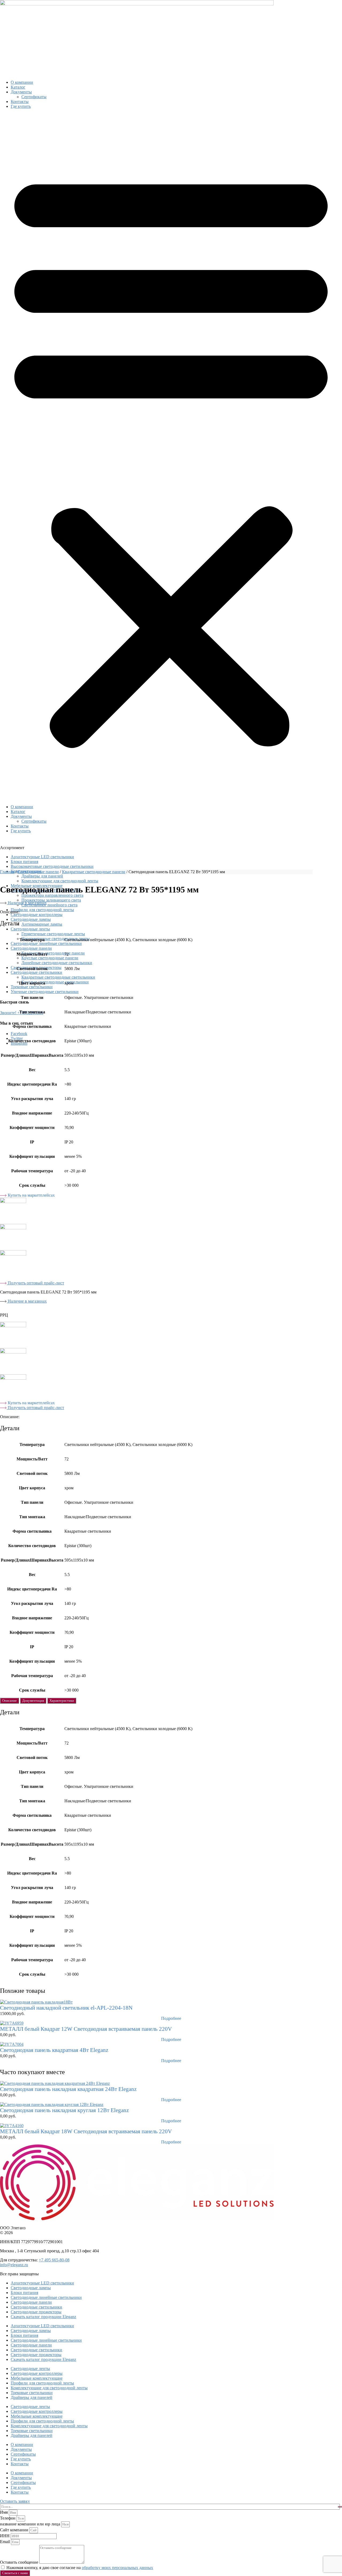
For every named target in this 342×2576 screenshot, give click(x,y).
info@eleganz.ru (14, 2265)
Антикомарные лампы (42, 924)
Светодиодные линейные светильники (46, 943)
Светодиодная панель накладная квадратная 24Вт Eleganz (68, 2089)
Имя (4, 2512)
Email (5, 2542)
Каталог (18, 87)
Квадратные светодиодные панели (53, 953)
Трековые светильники (32, 987)
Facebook (19, 1034)
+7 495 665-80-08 (54, 2260)
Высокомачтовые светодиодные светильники (52, 866)
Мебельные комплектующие (37, 2378)
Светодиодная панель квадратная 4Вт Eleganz (54, 2050)
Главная (7, 872)
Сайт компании (15, 2530)
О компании (22, 82)
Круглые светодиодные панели (50, 958)
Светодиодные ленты (30, 929)
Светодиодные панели (31, 948)
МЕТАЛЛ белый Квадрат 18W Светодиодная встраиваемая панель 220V (86, 2131)
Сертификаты (34, 97)
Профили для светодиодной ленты (42, 910)
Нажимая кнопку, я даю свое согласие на (80, 2568)
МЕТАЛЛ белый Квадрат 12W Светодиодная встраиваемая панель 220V (86, 2029)
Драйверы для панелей (32, 2397)
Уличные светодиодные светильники (45, 992)
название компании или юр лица (31, 2524)
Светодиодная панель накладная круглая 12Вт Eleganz (64, 2110)
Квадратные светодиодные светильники (58, 977)
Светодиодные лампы (31, 919)
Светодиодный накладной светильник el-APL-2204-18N (66, 2008)
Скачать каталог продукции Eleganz (43, 2317)
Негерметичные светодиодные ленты (56, 939)
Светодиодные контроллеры (37, 915)
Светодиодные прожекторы (36, 2312)
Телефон (8, 2518)
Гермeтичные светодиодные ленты (53, 934)
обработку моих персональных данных (117, 2568)
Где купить (21, 106)
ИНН (5, 2536)
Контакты (20, 102)
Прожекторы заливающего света (51, 900)
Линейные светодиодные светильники (57, 963)
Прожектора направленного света (52, 895)
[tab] (9, 1701)
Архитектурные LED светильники (42, 857)
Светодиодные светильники (36, 972)
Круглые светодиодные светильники (55, 982)
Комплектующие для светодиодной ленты (60, 881)
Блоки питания (24, 862)
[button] (171, 457)
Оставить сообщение (20, 2562)
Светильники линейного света (49, 905)
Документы (21, 92)
